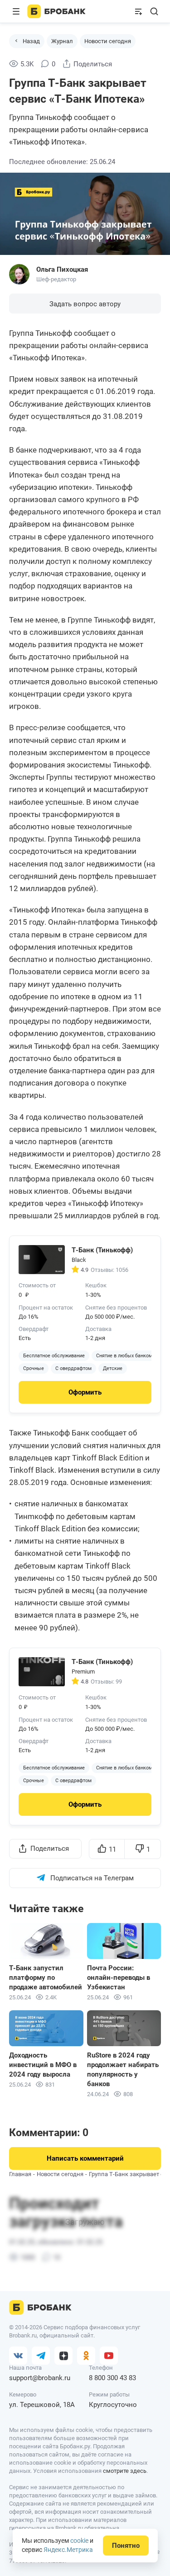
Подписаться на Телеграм (92, 1878)
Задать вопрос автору (85, 304)
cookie (79, 2541)
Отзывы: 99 (106, 1682)
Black (79, 1260)
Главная (20, 2174)
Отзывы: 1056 (109, 1270)
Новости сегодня (108, 41)
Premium (83, 1672)
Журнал (62, 41)
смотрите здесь (125, 2471)
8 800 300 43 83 (112, 2378)
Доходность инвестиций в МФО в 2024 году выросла (43, 2065)
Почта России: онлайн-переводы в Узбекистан (119, 1978)
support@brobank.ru (40, 2378)
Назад (31, 41)
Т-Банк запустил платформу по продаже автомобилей (46, 1978)
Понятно (126, 2546)
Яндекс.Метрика (68, 2550)
